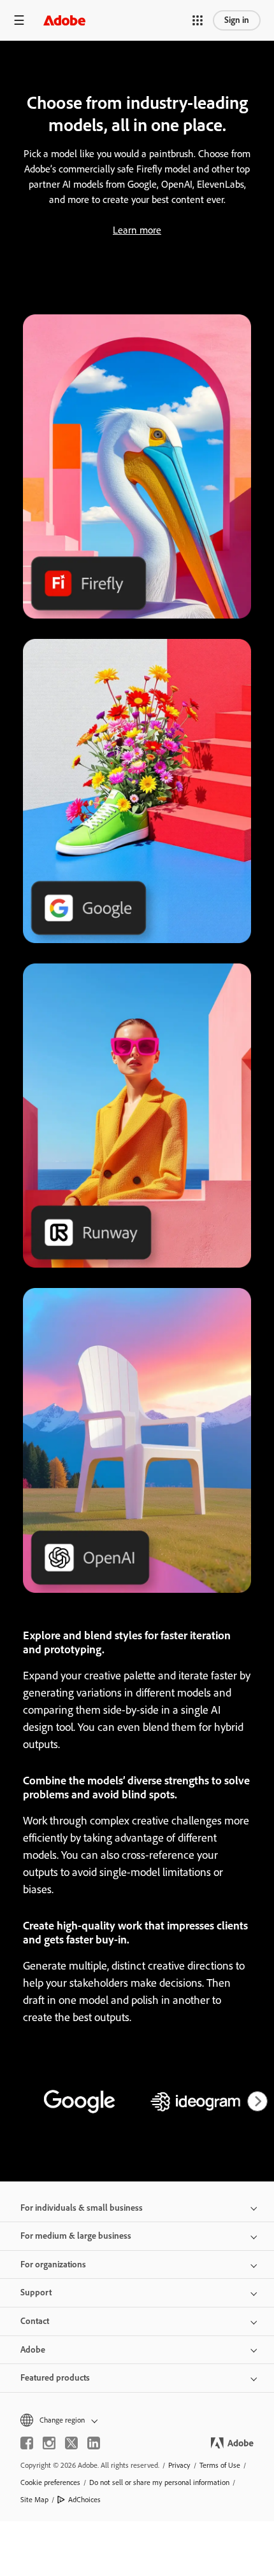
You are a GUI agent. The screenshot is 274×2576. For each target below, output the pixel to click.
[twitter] (71, 2443)
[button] (198, 20)
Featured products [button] (55, 2378)
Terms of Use (220, 2465)
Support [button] (36, 2292)
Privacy (179, 2465)
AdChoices (84, 2500)
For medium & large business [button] (76, 2236)
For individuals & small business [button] (82, 2208)
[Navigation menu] (19, 20)
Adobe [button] (33, 2350)
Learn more (137, 230)
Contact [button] (35, 2321)
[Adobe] (64, 20)
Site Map (34, 2500)
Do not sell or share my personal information (159, 2482)
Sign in (237, 20)
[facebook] (27, 2443)
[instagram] (49, 2443)
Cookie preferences (50, 2482)
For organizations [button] (53, 2264)
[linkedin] (94, 2443)
